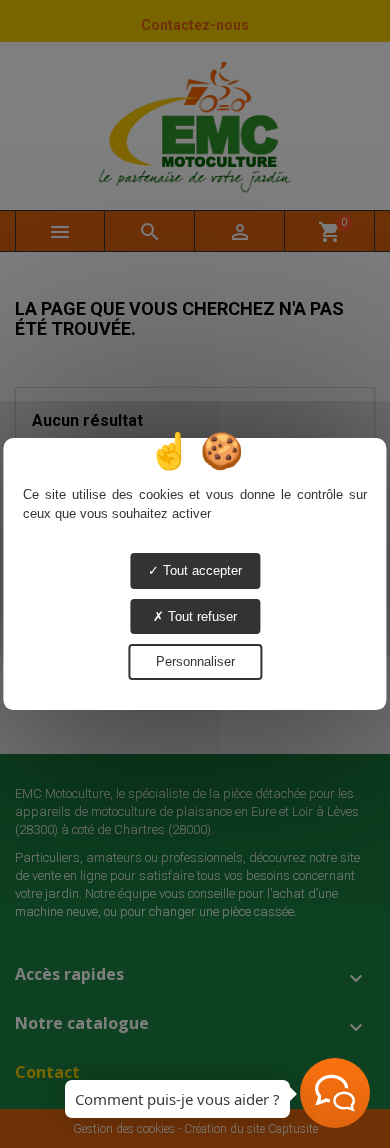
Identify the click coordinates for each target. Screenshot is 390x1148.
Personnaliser (195, 661)
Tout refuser (200, 616)
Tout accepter (200, 570)
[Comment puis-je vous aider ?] (335, 1093)
